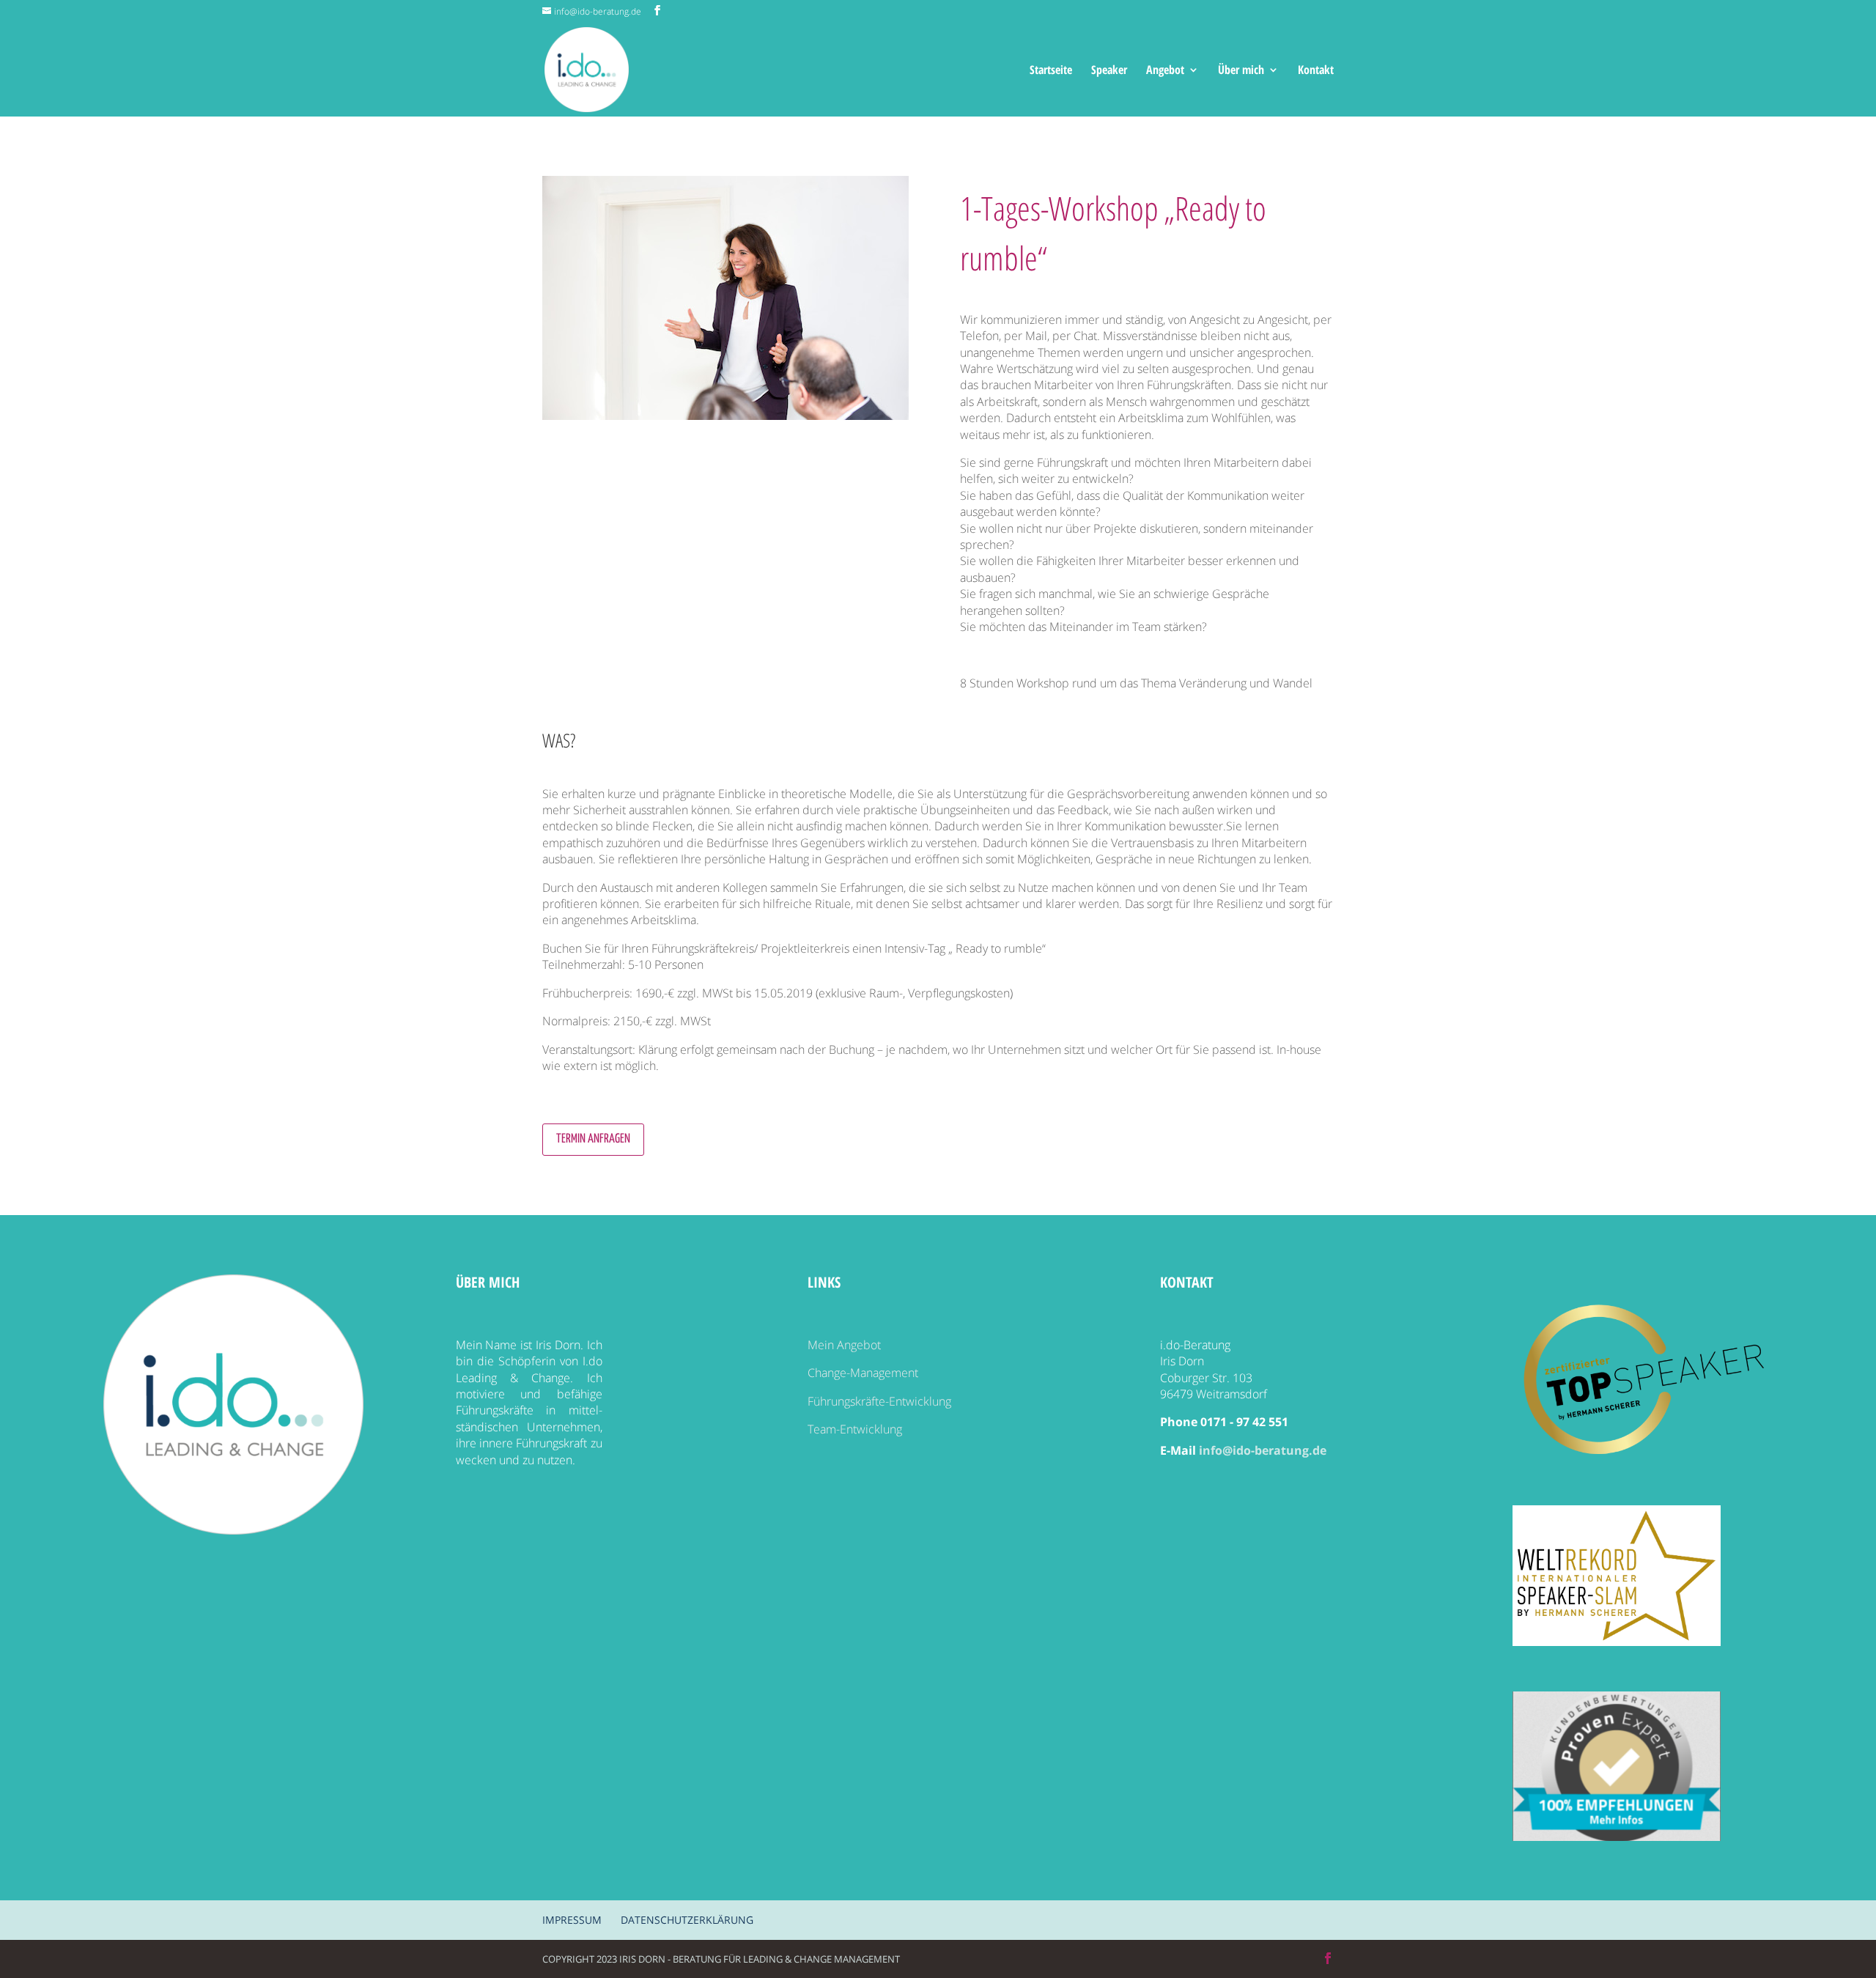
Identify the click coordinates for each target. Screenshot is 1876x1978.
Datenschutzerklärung (687, 1920)
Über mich (1241, 71)
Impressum (572, 1920)
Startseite (1051, 71)
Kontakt (1316, 71)
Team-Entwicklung (855, 1429)
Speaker (1109, 71)
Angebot (1165, 71)
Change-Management (863, 1373)
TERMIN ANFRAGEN (593, 1139)
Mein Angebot (844, 1345)
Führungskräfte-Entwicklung (879, 1401)
